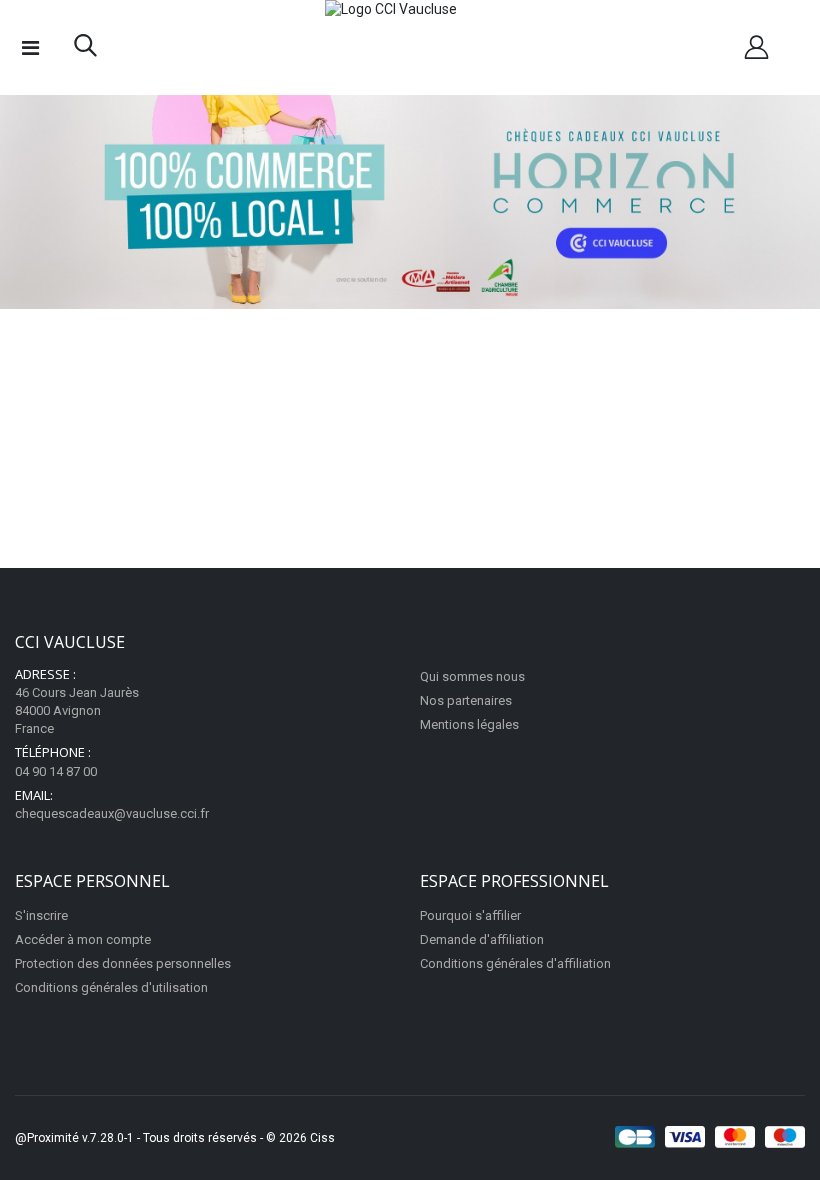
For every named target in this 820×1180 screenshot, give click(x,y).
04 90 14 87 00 (56, 771)
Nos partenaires (466, 700)
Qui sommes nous (472, 676)
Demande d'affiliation (482, 939)
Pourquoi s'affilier (470, 915)
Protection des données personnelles (123, 963)
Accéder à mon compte (83, 939)
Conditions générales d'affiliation (515, 963)
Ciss (322, 1138)
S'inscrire (41, 915)
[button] (85, 50)
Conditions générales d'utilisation (111, 987)
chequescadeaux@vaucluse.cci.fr (112, 813)
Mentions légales (469, 724)
